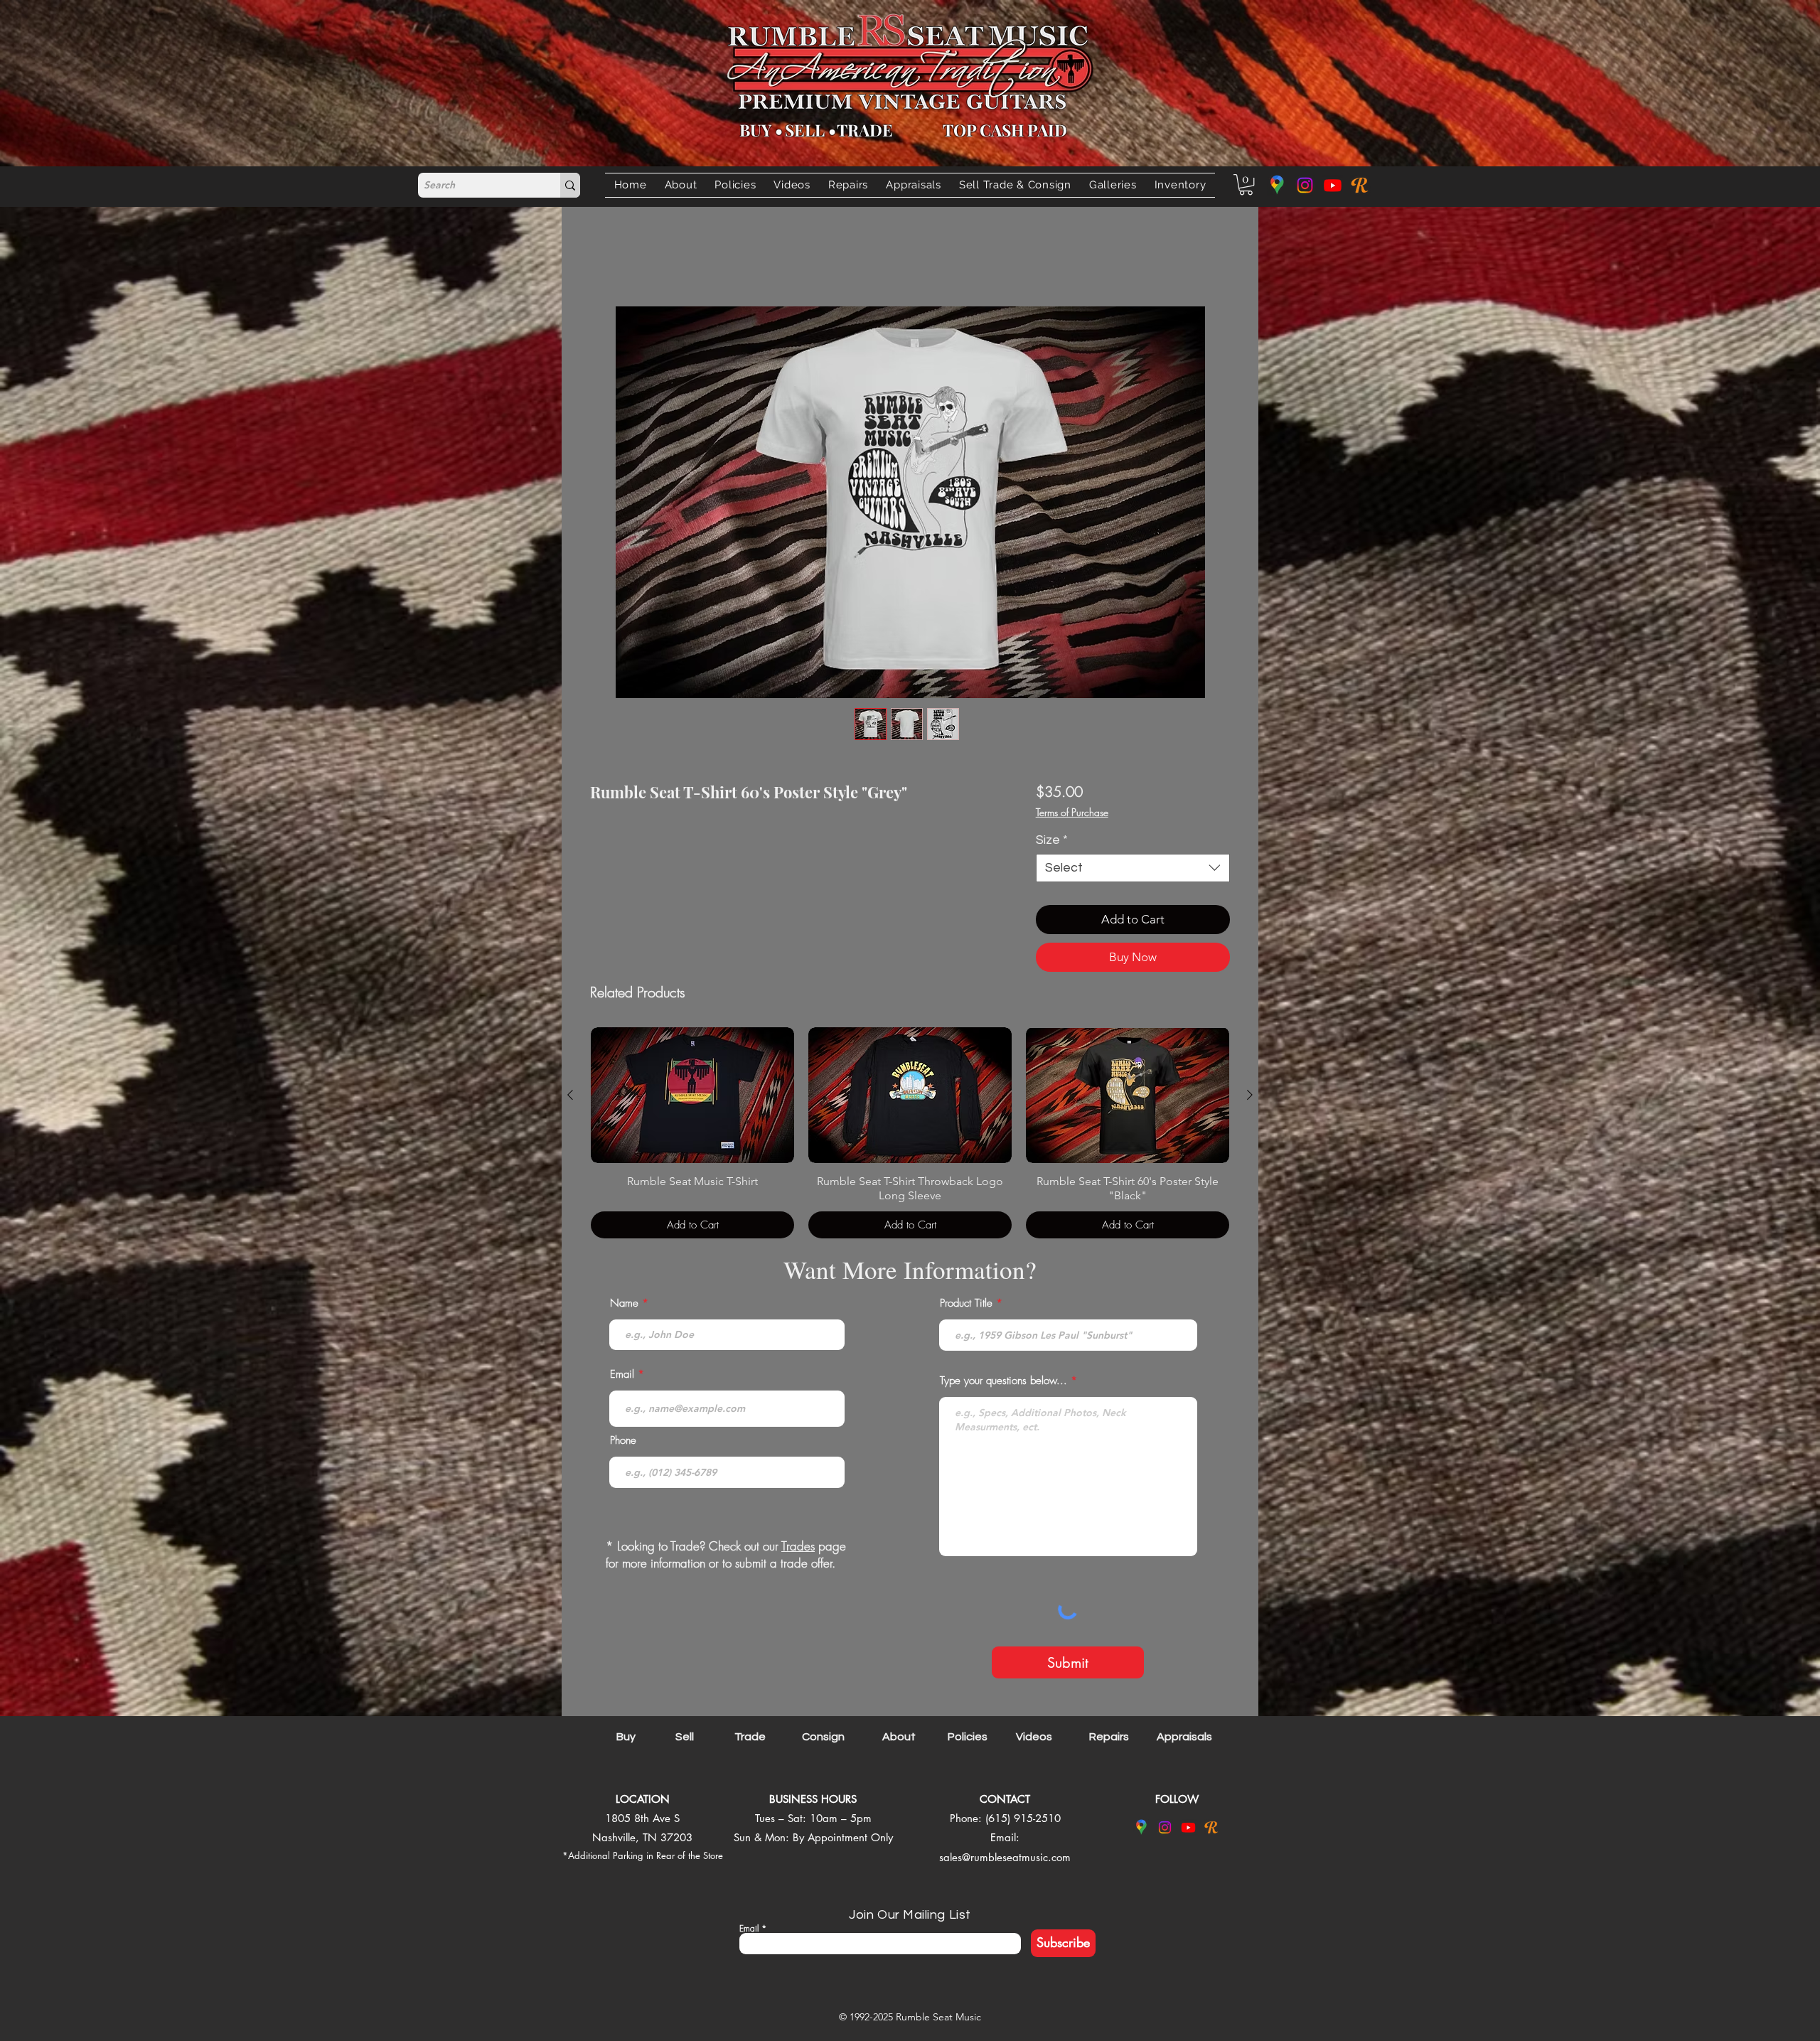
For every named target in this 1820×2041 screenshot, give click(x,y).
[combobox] (1133, 871)
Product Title (966, 1306)
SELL (805, 130)
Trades (798, 1549)
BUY (755, 130)
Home (605, 258)
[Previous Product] (570, 1098)
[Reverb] (1360, 185)
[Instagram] (1305, 185)
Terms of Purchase (1072, 815)
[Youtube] (1333, 185)
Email (622, 1377)
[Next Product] (1250, 1098)
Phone (623, 1443)
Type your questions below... (1003, 1384)
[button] (1015, 185)
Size (1052, 843)
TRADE (865, 130)
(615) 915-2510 (1023, 1821)
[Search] (570, 185)
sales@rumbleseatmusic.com (1005, 1860)
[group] (910, 1136)
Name (624, 1306)
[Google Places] (1277, 185)
